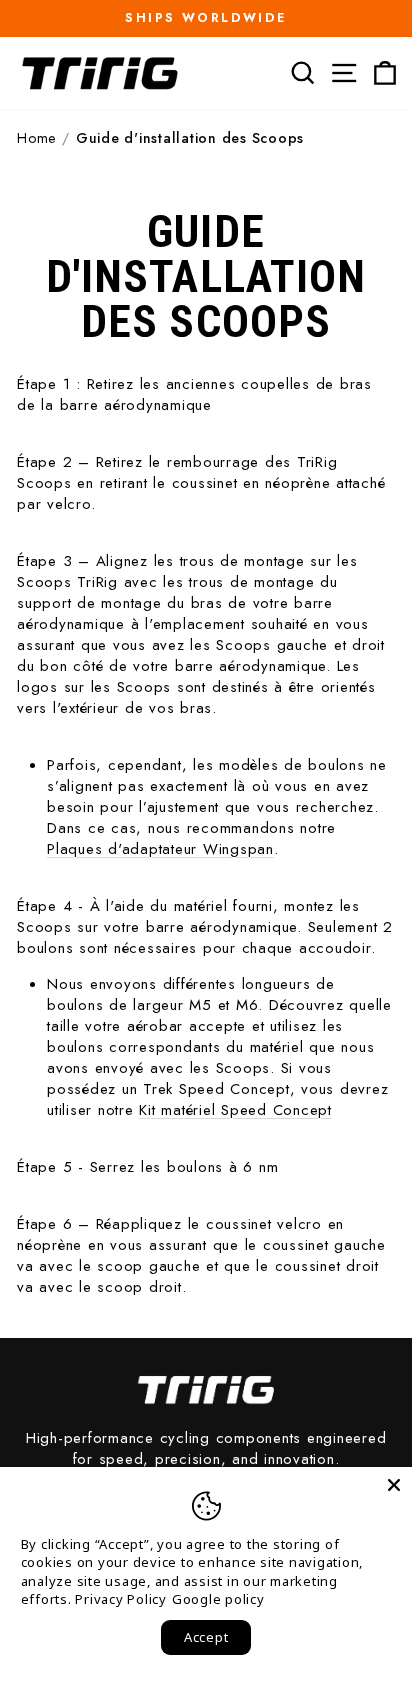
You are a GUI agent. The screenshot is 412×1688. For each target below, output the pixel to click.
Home (36, 138)
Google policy (218, 1599)
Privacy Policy (121, 1599)
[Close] (394, 1485)
